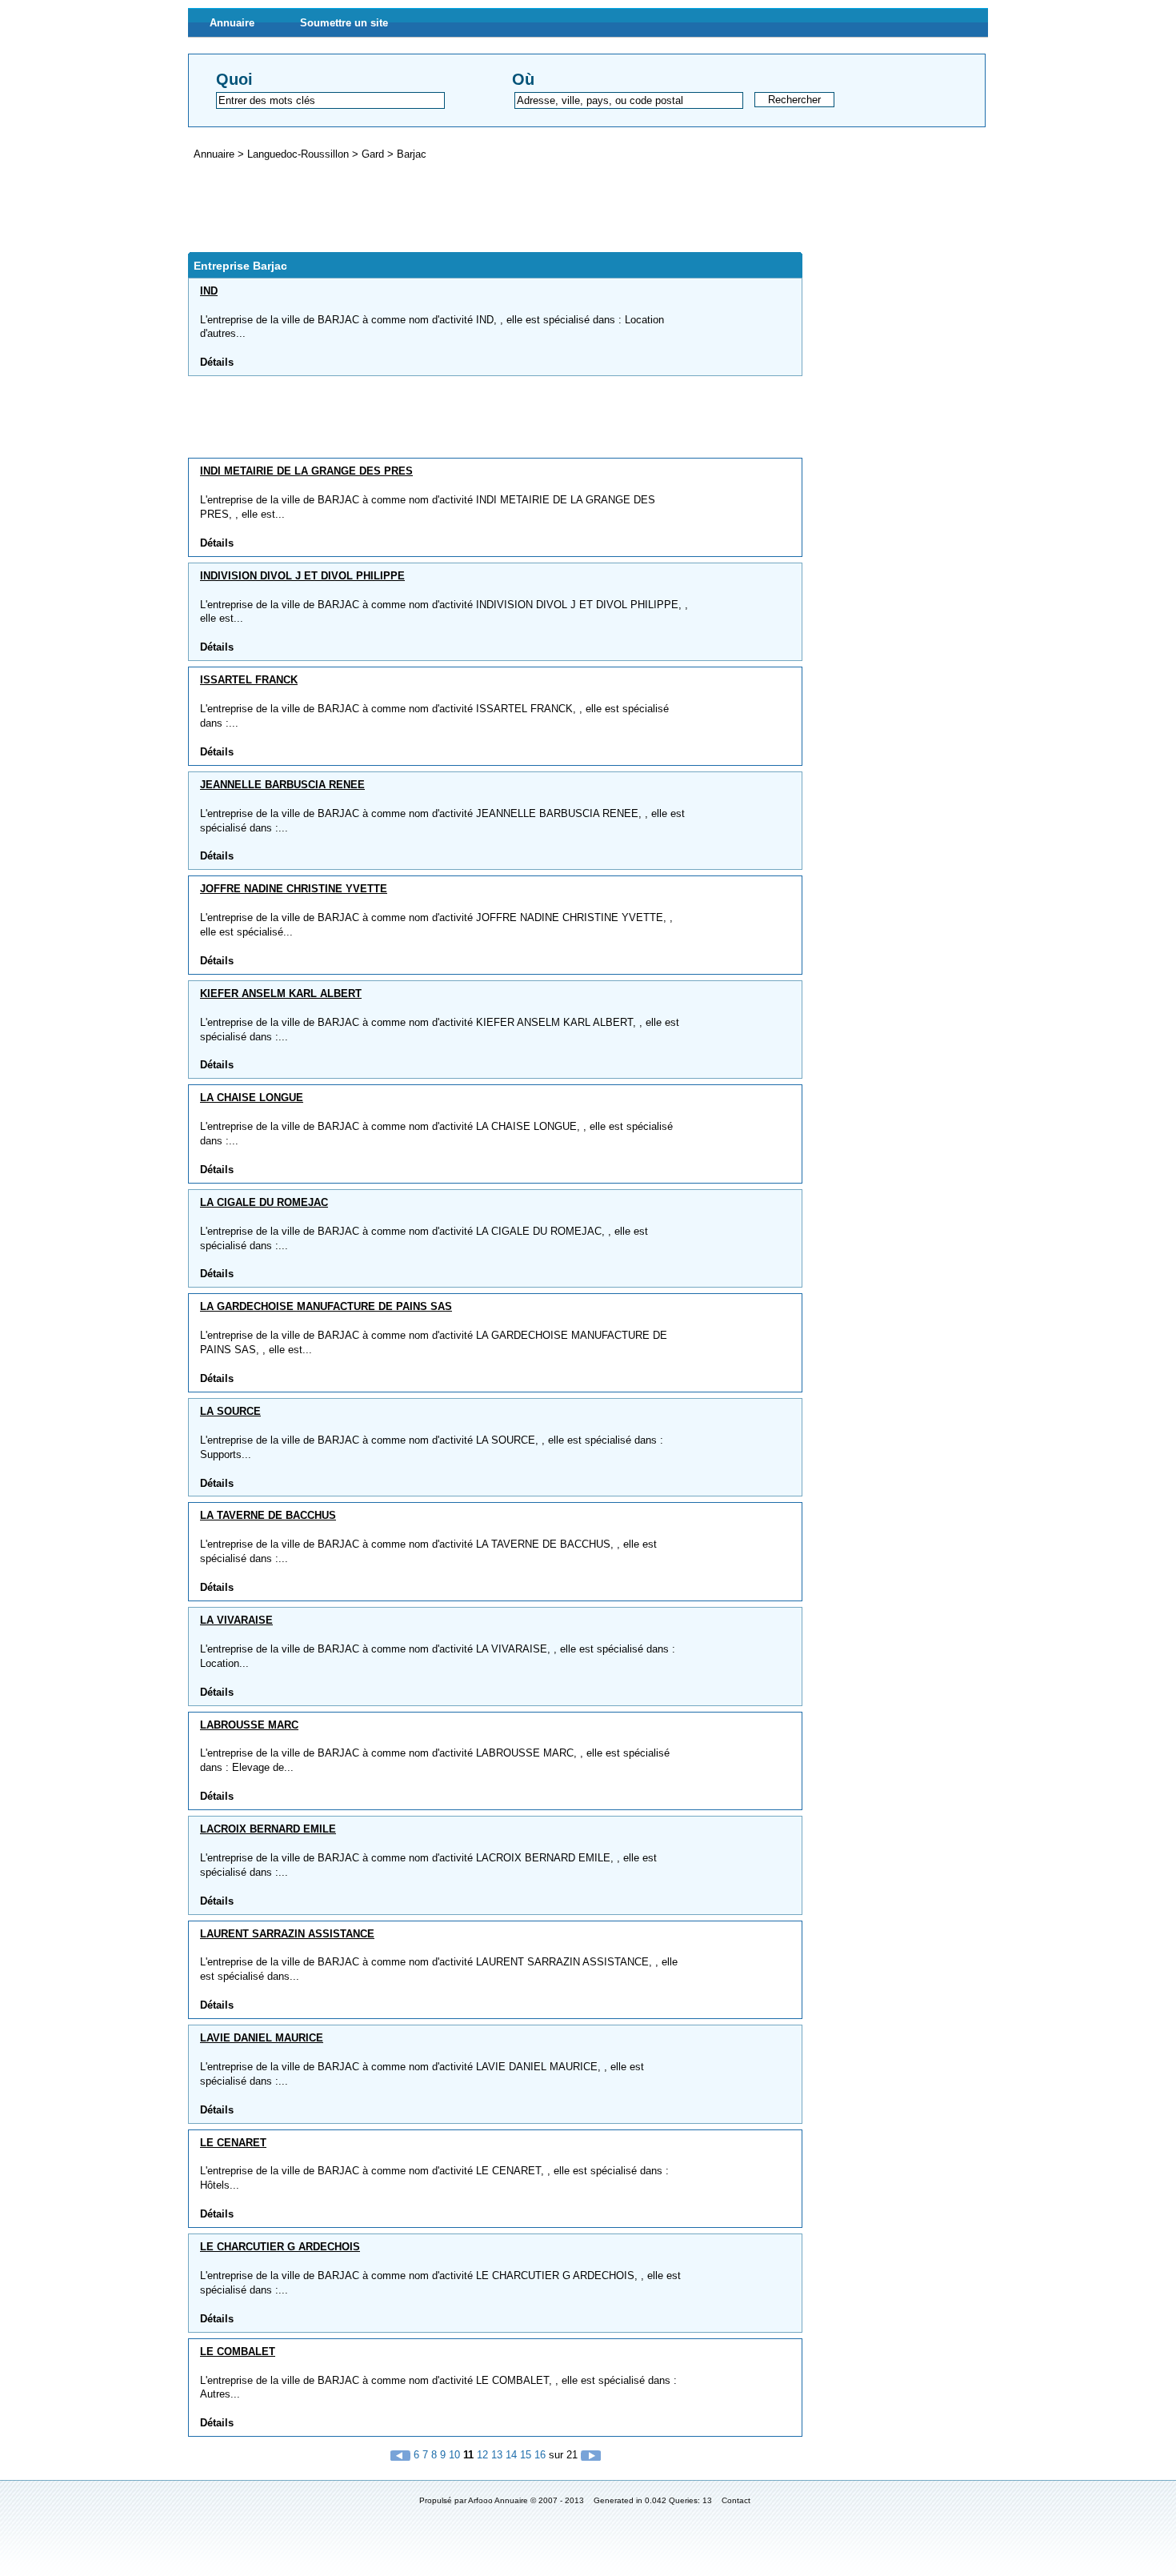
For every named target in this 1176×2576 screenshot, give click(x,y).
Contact (736, 2500)
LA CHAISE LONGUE (252, 1098)
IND (209, 291)
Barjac (412, 154)
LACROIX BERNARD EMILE (268, 1829)
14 (511, 2455)
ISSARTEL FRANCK (249, 680)
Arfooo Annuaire (498, 2500)
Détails (217, 362)
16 (540, 2455)
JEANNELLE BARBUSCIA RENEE (282, 785)
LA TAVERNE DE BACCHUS (268, 1515)
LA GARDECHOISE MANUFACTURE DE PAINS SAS (326, 1306)
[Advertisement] (479, 206)
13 (497, 2455)
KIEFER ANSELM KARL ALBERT (281, 994)
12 (482, 2455)
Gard (374, 154)
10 (454, 2455)
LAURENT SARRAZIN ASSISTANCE (287, 1934)
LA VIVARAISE (236, 1620)
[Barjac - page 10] (402, 2455)
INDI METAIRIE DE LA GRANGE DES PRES (306, 471)
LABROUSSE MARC (249, 1725)
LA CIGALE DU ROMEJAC (264, 1202)
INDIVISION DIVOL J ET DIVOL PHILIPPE (302, 576)
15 (526, 2455)
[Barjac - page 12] (591, 2455)
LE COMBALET (238, 2352)
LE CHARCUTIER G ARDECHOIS (280, 2247)
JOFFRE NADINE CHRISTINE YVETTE (294, 889)
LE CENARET (233, 2143)
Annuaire (232, 23)
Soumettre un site (344, 23)
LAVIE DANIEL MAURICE (262, 2038)
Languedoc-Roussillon (300, 154)
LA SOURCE (230, 1411)
